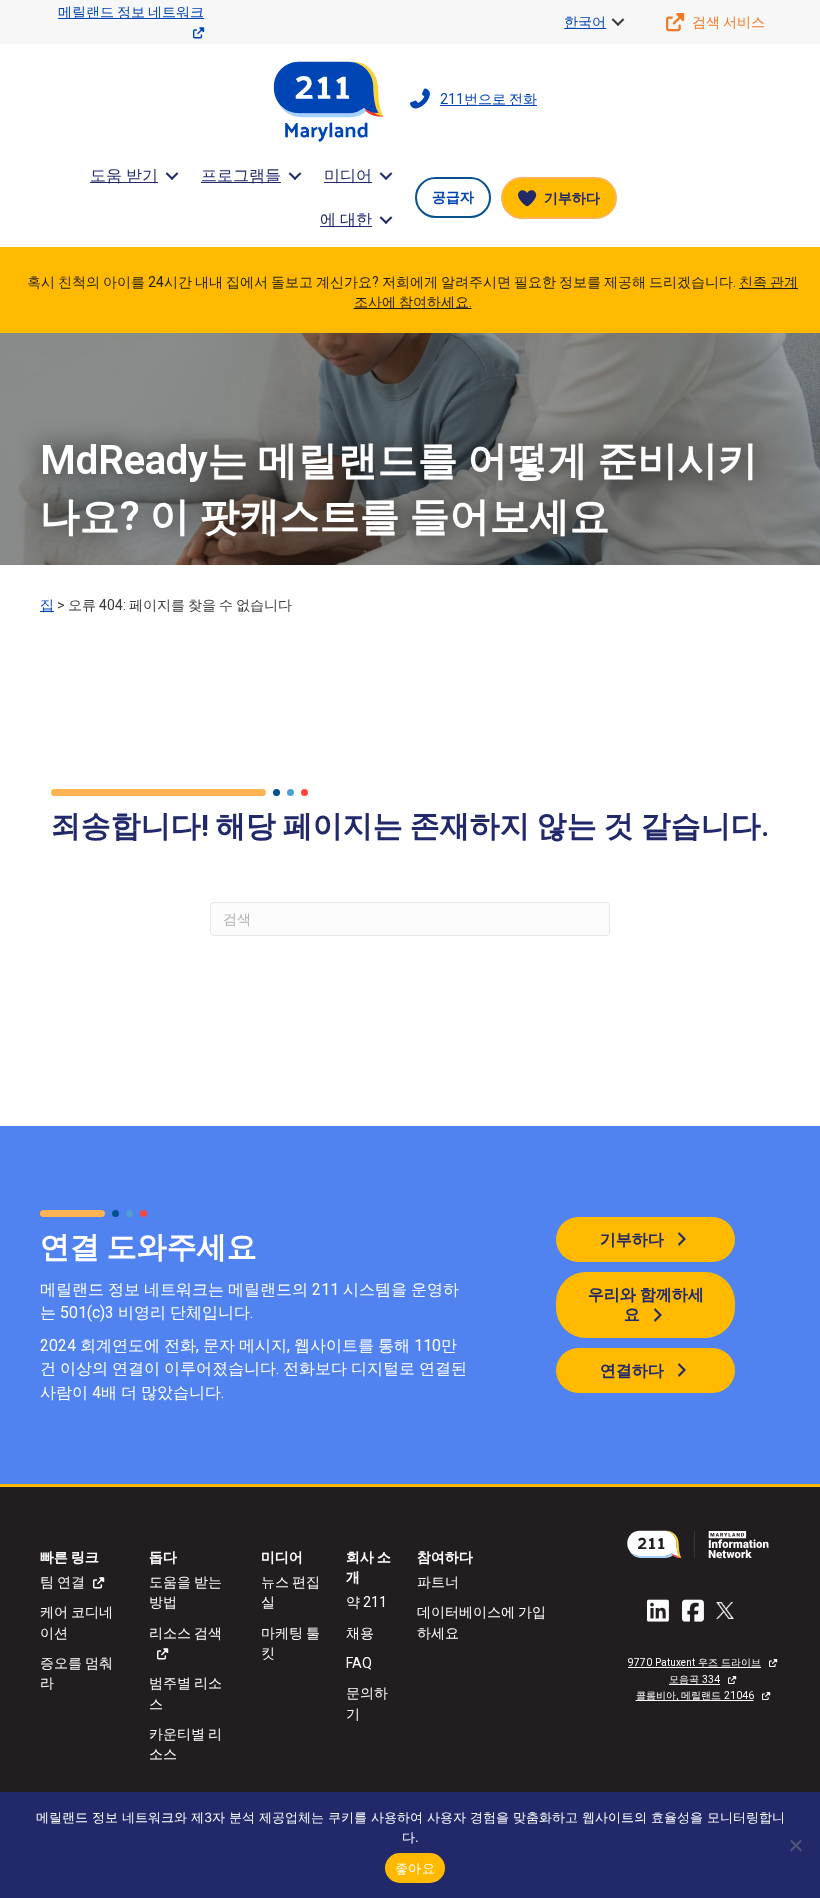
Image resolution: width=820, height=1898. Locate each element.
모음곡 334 (694, 1679)
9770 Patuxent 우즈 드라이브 (694, 1662)
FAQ (359, 1663)
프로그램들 (241, 175)
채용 (360, 1633)
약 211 (366, 1602)
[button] (618, 22)
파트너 (438, 1582)
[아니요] (795, 1845)
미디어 (348, 175)
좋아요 (415, 1868)
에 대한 (346, 219)
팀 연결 (62, 1582)
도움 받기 (124, 175)
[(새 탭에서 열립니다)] (702, 1543)
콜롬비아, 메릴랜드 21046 (695, 1695)
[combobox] (410, 919)
